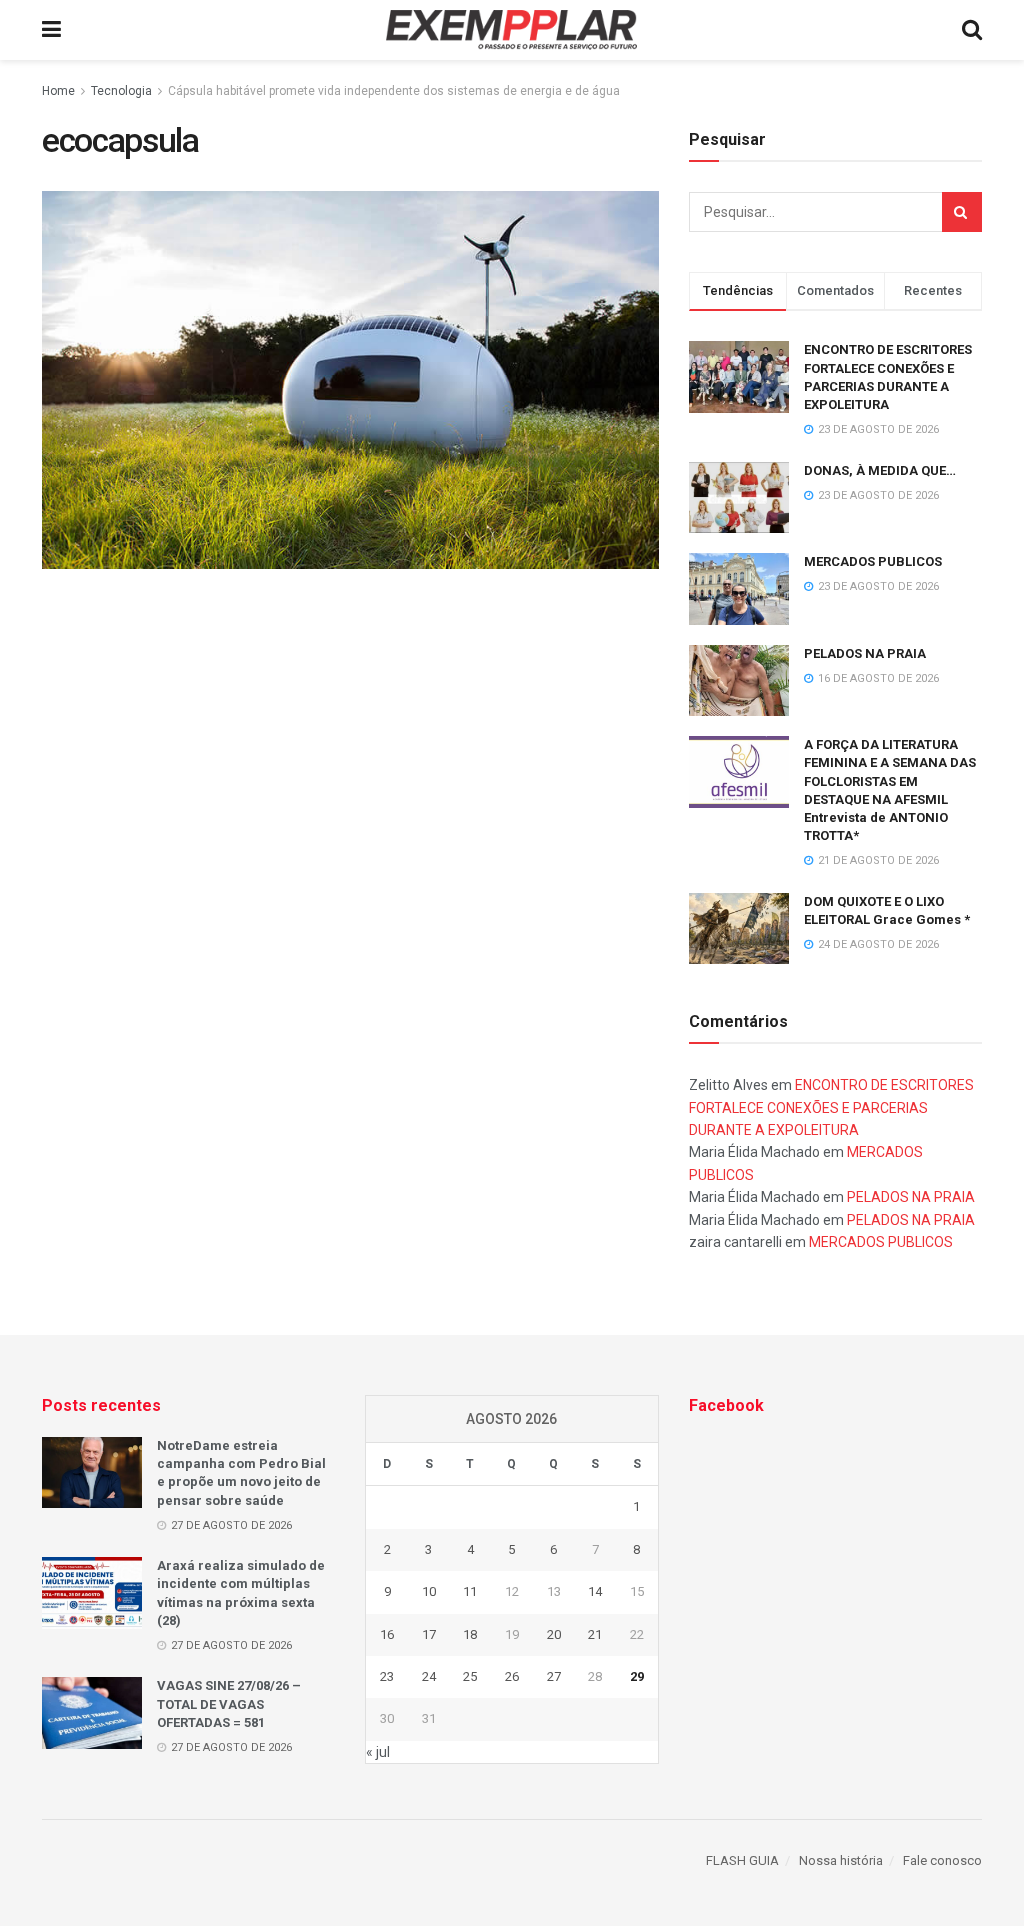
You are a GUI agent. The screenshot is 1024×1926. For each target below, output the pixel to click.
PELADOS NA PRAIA (865, 653)
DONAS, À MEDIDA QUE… (880, 470)
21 (595, 1634)
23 (387, 1676)
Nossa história (841, 1860)
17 (429, 1634)
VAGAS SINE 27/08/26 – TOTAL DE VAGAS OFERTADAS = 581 (229, 1703)
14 (595, 1591)
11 (470, 1591)
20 (554, 1634)
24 (429, 1676)
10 (429, 1591)
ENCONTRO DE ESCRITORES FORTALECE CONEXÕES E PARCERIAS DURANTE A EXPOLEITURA (831, 1107)
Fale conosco (942, 1860)
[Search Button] (962, 212)
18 (470, 1634)
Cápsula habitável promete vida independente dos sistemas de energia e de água (394, 91)
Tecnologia (121, 91)
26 (512, 1676)
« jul (378, 1752)
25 (470, 1676)
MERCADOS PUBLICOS (873, 561)
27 (554, 1676)
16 (387, 1634)
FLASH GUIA (742, 1860)
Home (58, 91)
